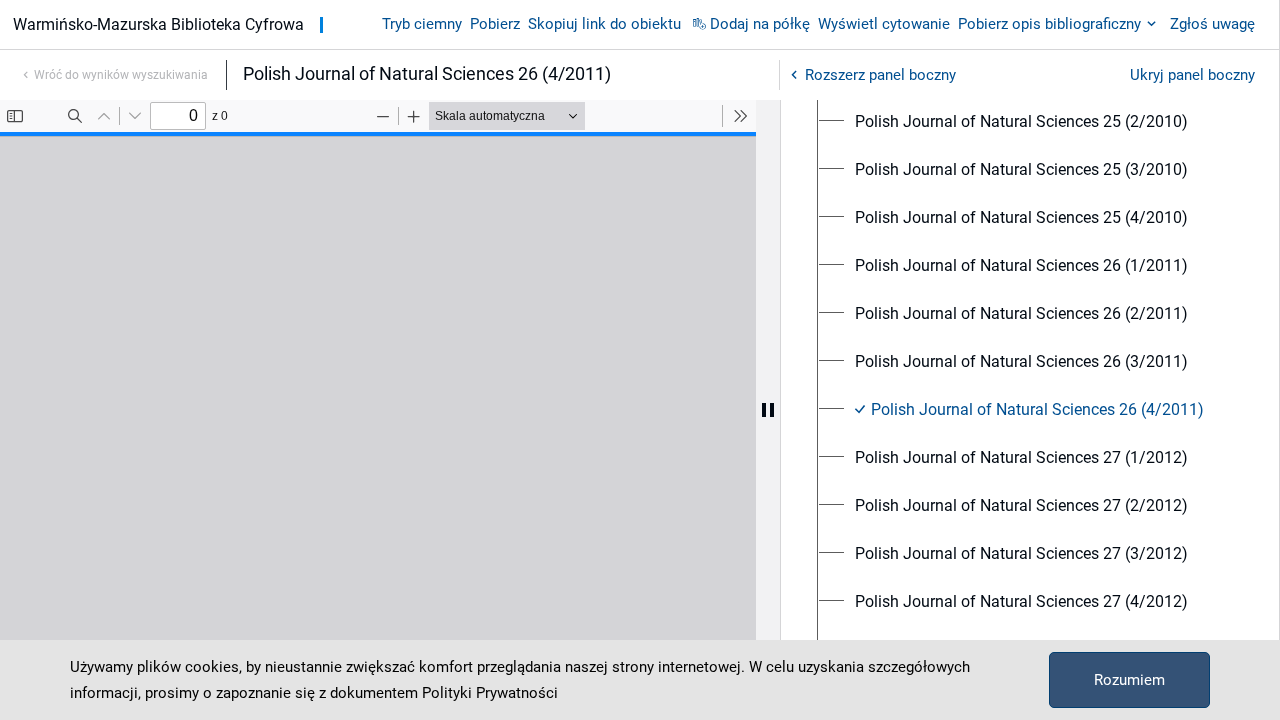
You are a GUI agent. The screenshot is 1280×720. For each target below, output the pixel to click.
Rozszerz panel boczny (880, 75)
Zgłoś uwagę (1212, 24)
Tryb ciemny (422, 24)
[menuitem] (1021, 122)
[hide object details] (768, 410)
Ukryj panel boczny (1192, 75)
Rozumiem (1129, 680)
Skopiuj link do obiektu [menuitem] (604, 24)
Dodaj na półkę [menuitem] (760, 24)
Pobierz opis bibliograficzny (1049, 24)
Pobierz (495, 24)
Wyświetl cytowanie (884, 24)
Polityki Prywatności (490, 693)
